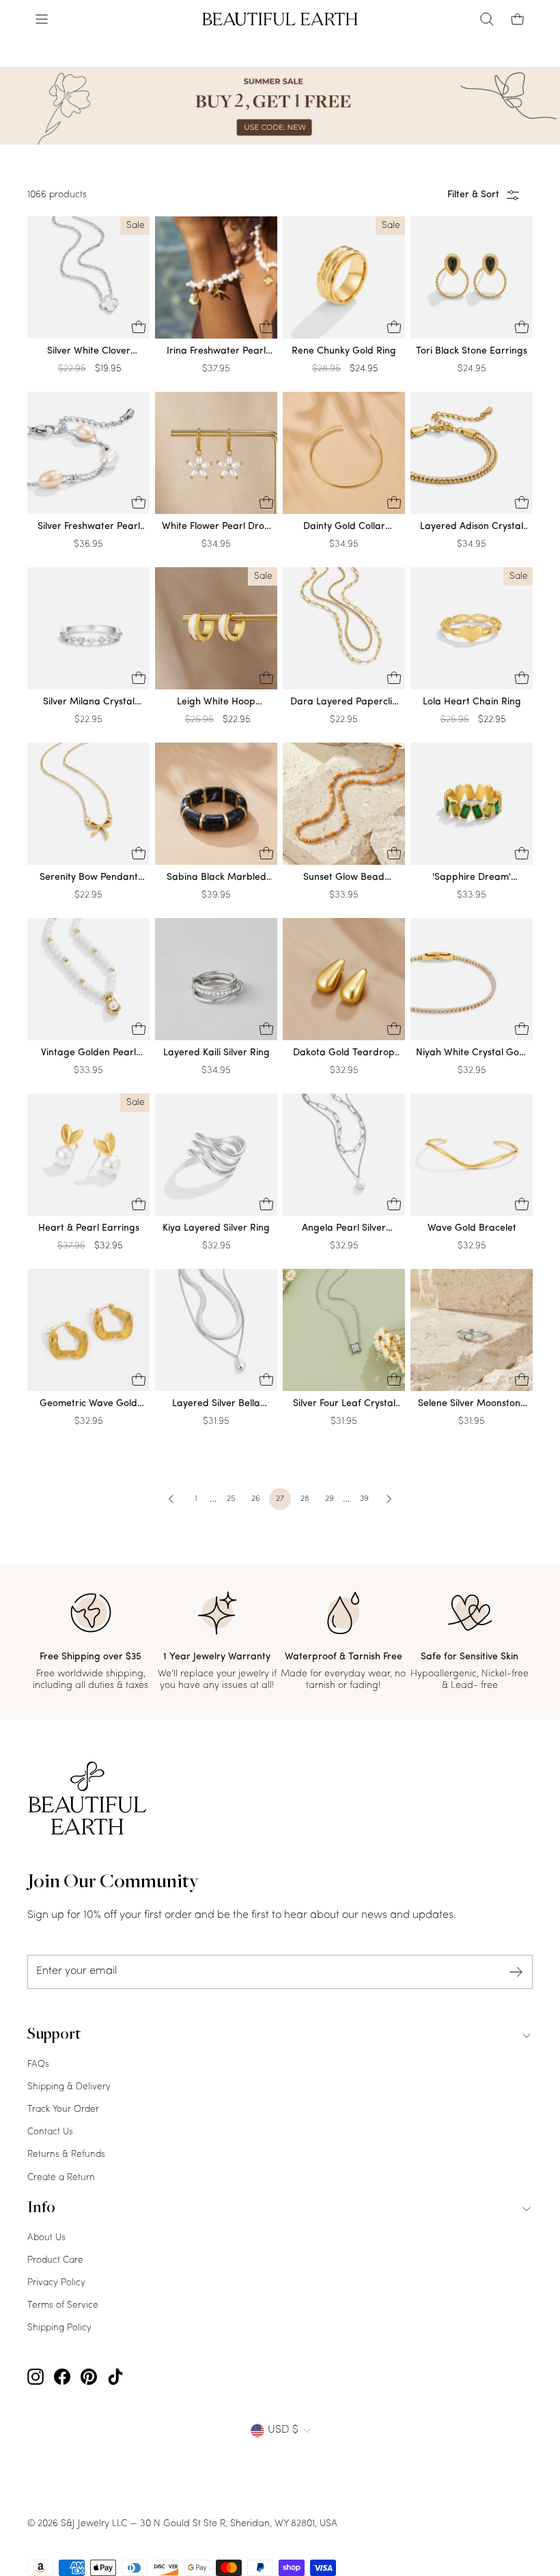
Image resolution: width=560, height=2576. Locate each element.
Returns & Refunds (66, 2155)
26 (256, 1499)
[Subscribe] (516, 1972)
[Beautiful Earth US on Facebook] (62, 2377)
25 (231, 1499)
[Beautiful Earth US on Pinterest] (89, 2377)
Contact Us (50, 2132)
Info (41, 2209)
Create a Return (61, 2178)
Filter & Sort (473, 195)
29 (330, 1499)
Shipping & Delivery (69, 2087)
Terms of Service (63, 2305)
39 (364, 1499)
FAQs (38, 2064)
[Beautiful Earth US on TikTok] (115, 2377)
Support (54, 2035)
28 (305, 1499)
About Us (46, 2238)
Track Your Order (63, 2109)
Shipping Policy (59, 2328)
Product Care (55, 2260)
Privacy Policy (56, 2283)
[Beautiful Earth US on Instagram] (36, 2377)
